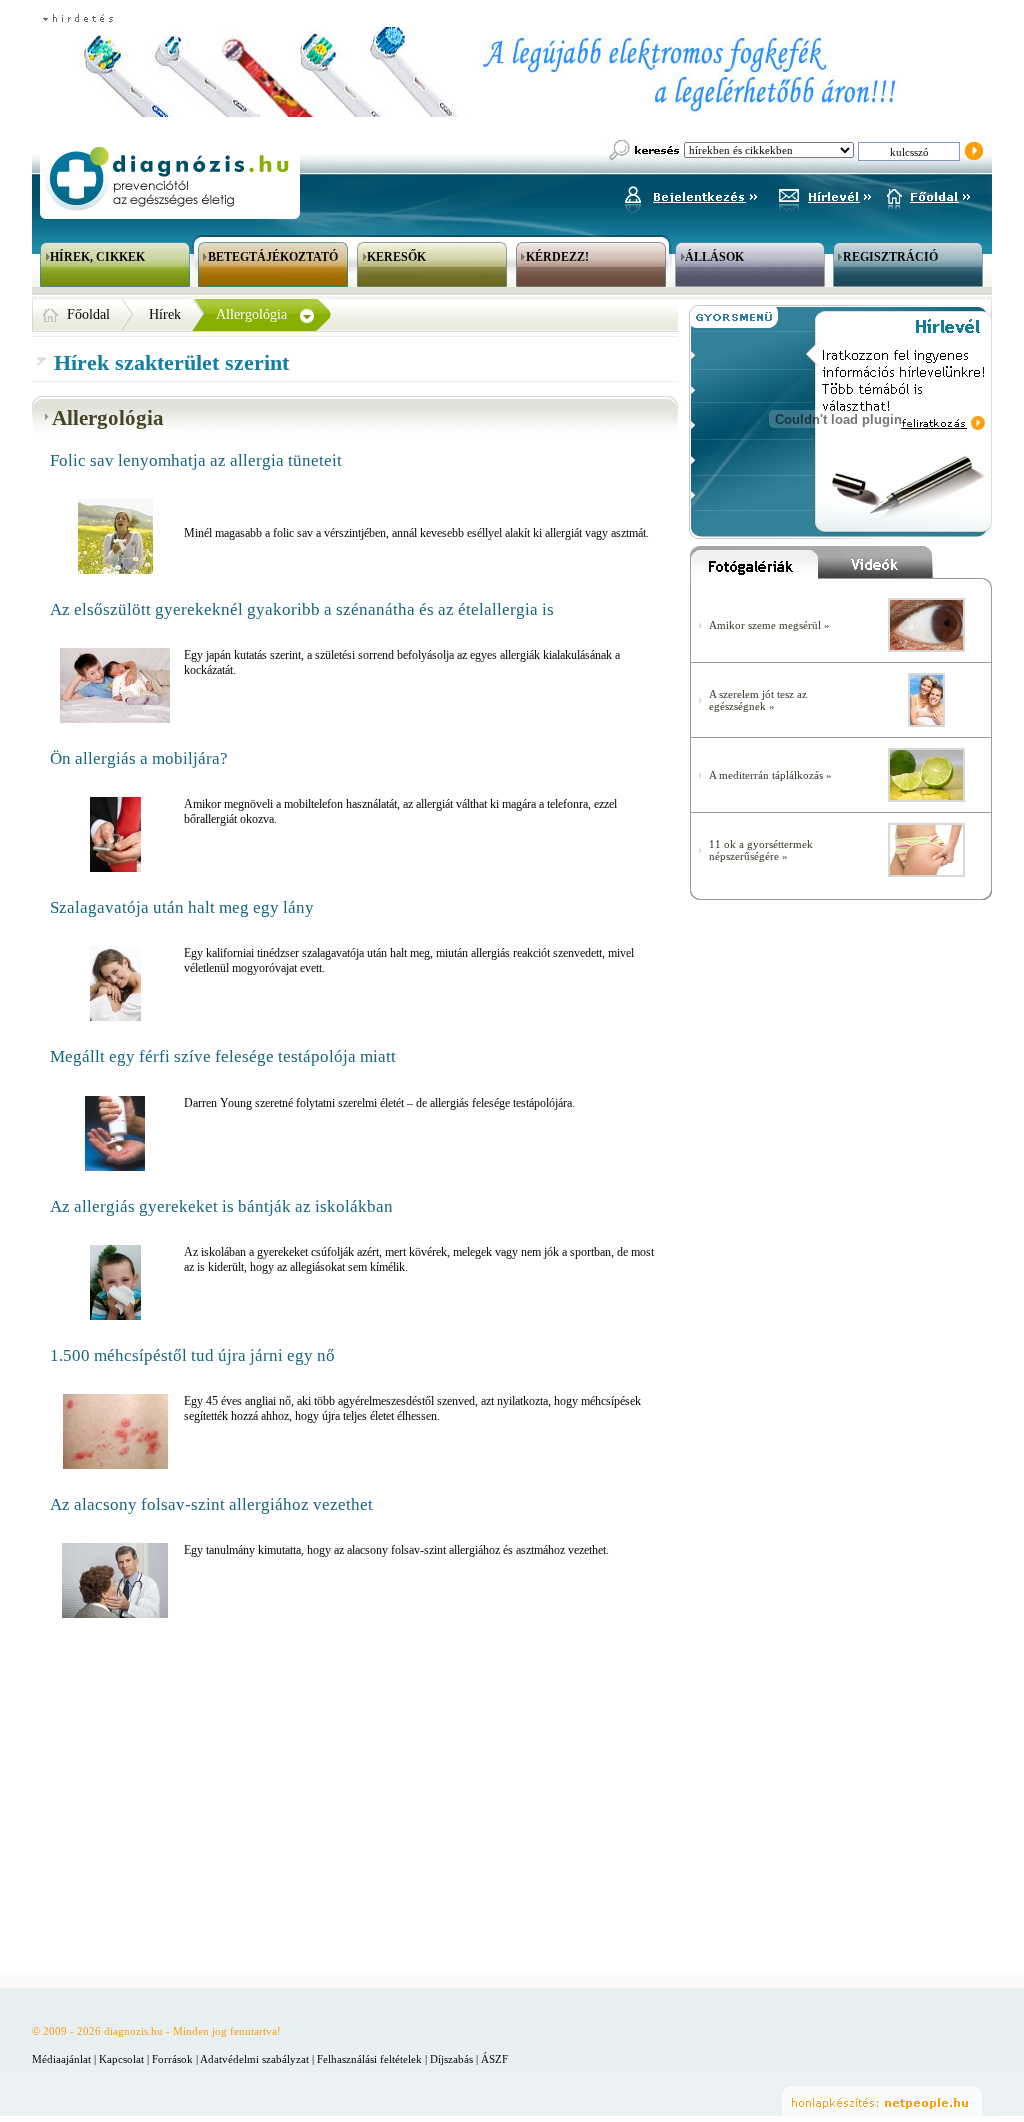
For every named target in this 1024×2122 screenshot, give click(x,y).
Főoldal (88, 314)
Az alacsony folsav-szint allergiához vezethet (211, 1504)
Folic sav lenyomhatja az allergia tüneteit (196, 460)
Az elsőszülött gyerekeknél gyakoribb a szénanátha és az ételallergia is (302, 609)
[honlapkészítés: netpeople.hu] (882, 2101)
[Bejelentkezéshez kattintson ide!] (690, 194)
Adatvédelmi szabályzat (254, 2059)
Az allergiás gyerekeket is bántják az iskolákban (221, 1206)
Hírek (165, 314)
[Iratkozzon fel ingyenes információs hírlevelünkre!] (825, 194)
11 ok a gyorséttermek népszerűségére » (761, 850)
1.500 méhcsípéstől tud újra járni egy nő (192, 1355)
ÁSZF (494, 2059)
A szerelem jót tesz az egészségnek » (758, 700)
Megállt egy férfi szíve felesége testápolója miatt (223, 1056)
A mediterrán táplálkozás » (770, 775)
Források (172, 2059)
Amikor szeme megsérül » (769, 625)
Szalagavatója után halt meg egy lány (182, 907)
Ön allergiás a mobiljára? (139, 758)
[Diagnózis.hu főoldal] (167, 178)
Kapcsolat (121, 2059)
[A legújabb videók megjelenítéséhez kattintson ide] (905, 567)
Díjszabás (451, 2059)
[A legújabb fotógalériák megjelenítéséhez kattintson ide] (754, 567)
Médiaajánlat (61, 2059)
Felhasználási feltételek (369, 2059)
